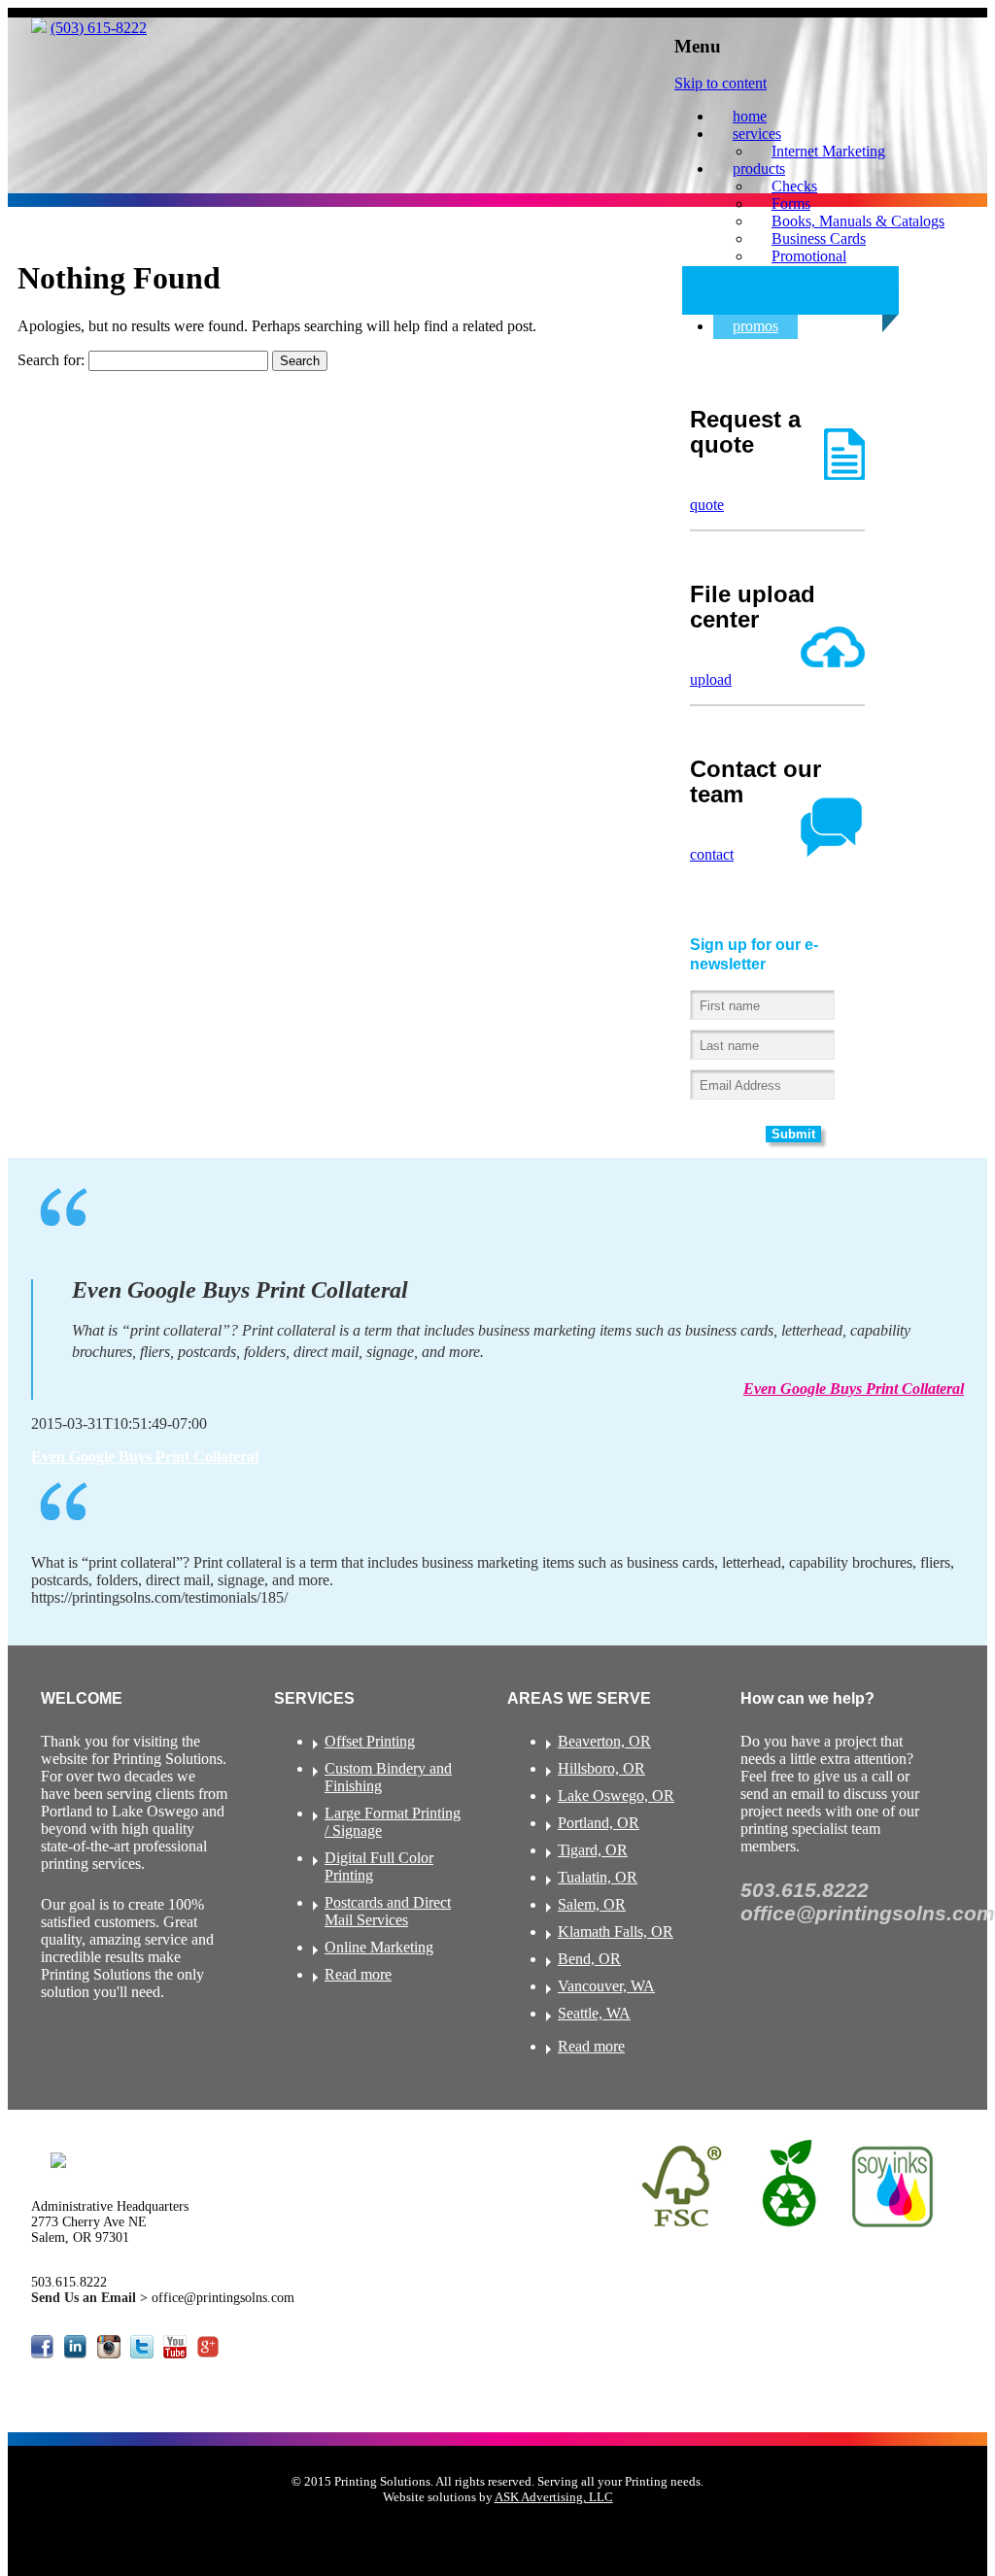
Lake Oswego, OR (616, 1796)
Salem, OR (592, 1904)
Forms (791, 203)
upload (711, 679)
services (757, 134)
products (759, 169)
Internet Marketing (828, 151)
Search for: (51, 360)
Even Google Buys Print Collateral (854, 1389)
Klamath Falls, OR (616, 1932)
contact (712, 854)
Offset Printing (370, 1741)
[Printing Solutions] (39, 28)
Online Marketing (379, 1947)
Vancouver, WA (606, 1986)
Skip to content (721, 83)
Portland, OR (599, 1823)
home (750, 116)
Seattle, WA (594, 2013)
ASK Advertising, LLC (554, 2497)
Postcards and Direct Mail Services (388, 1911)
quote (707, 505)
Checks (794, 186)
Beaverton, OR (604, 1741)
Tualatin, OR (598, 1877)
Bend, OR (589, 1959)
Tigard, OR (593, 1850)
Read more (358, 1974)
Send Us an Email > (91, 2298)
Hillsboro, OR (601, 1768)
